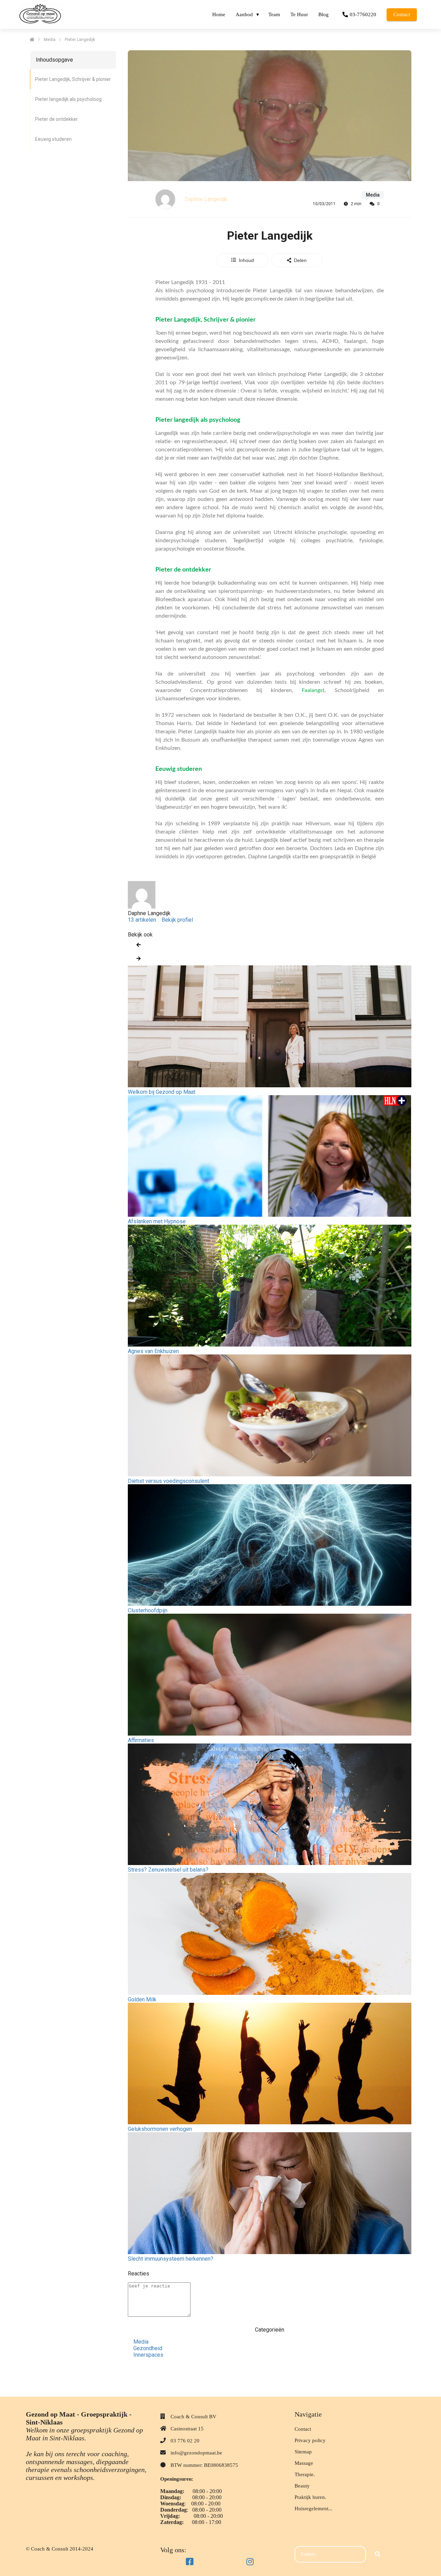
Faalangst (313, 690)
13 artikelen (142, 920)
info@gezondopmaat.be (196, 2453)
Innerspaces (148, 2355)
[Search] (378, 2554)
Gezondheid (148, 2348)
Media (141, 2342)
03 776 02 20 (185, 2441)
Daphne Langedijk (206, 199)
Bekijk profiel (177, 920)
